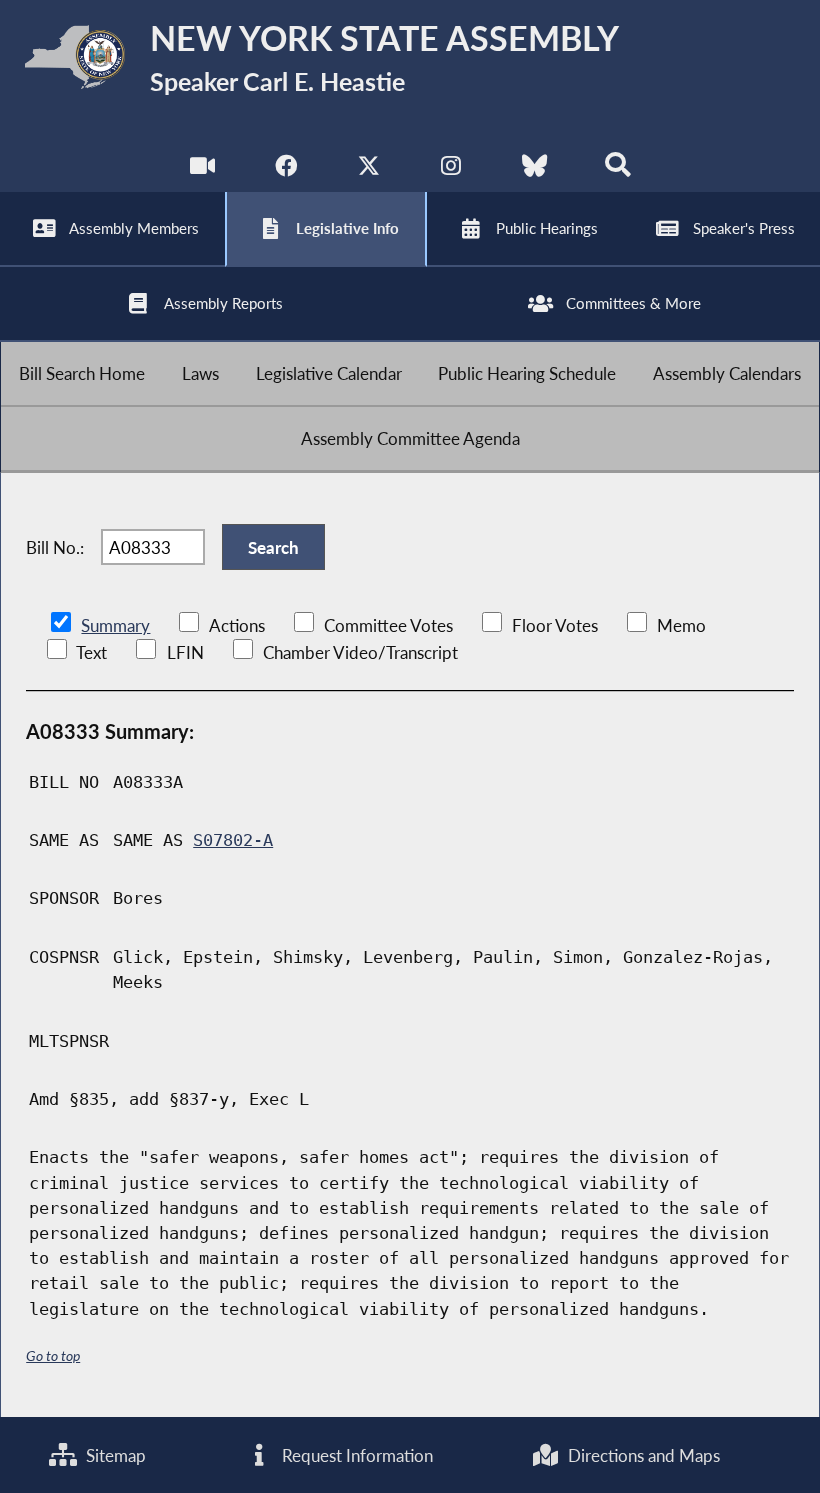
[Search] (617, 169)
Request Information (355, 1455)
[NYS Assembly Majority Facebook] (285, 169)
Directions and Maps (642, 1455)
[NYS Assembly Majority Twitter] (368, 169)
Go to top (53, 1355)
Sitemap (114, 1455)
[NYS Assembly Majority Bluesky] (534, 169)
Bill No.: (55, 547)
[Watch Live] (202, 169)
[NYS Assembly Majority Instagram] (451, 169)
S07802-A (233, 840)
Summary (115, 625)
